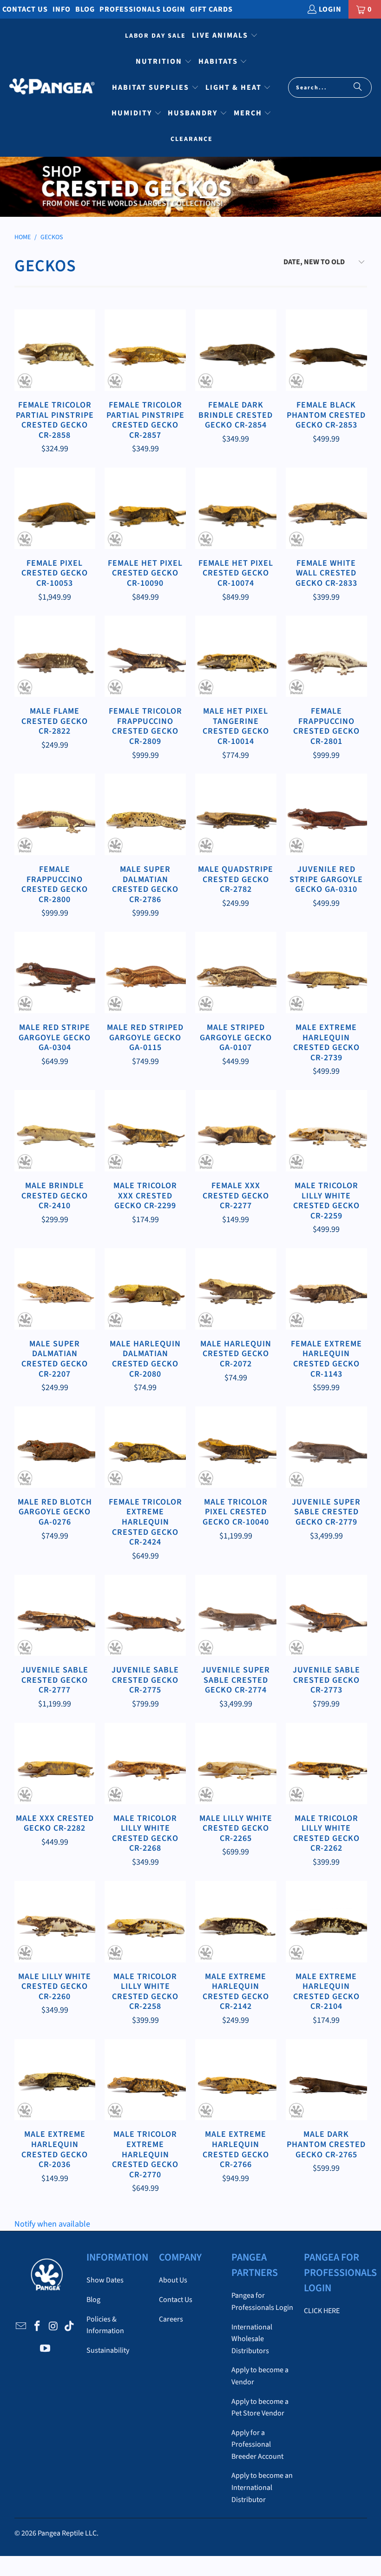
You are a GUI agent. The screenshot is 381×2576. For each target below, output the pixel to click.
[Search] (358, 87)
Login (330, 9)
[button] (225, 36)
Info (62, 9)
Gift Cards (211, 9)
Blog (85, 9)
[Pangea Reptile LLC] (52, 88)
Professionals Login (142, 9)
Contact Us (25, 9)
